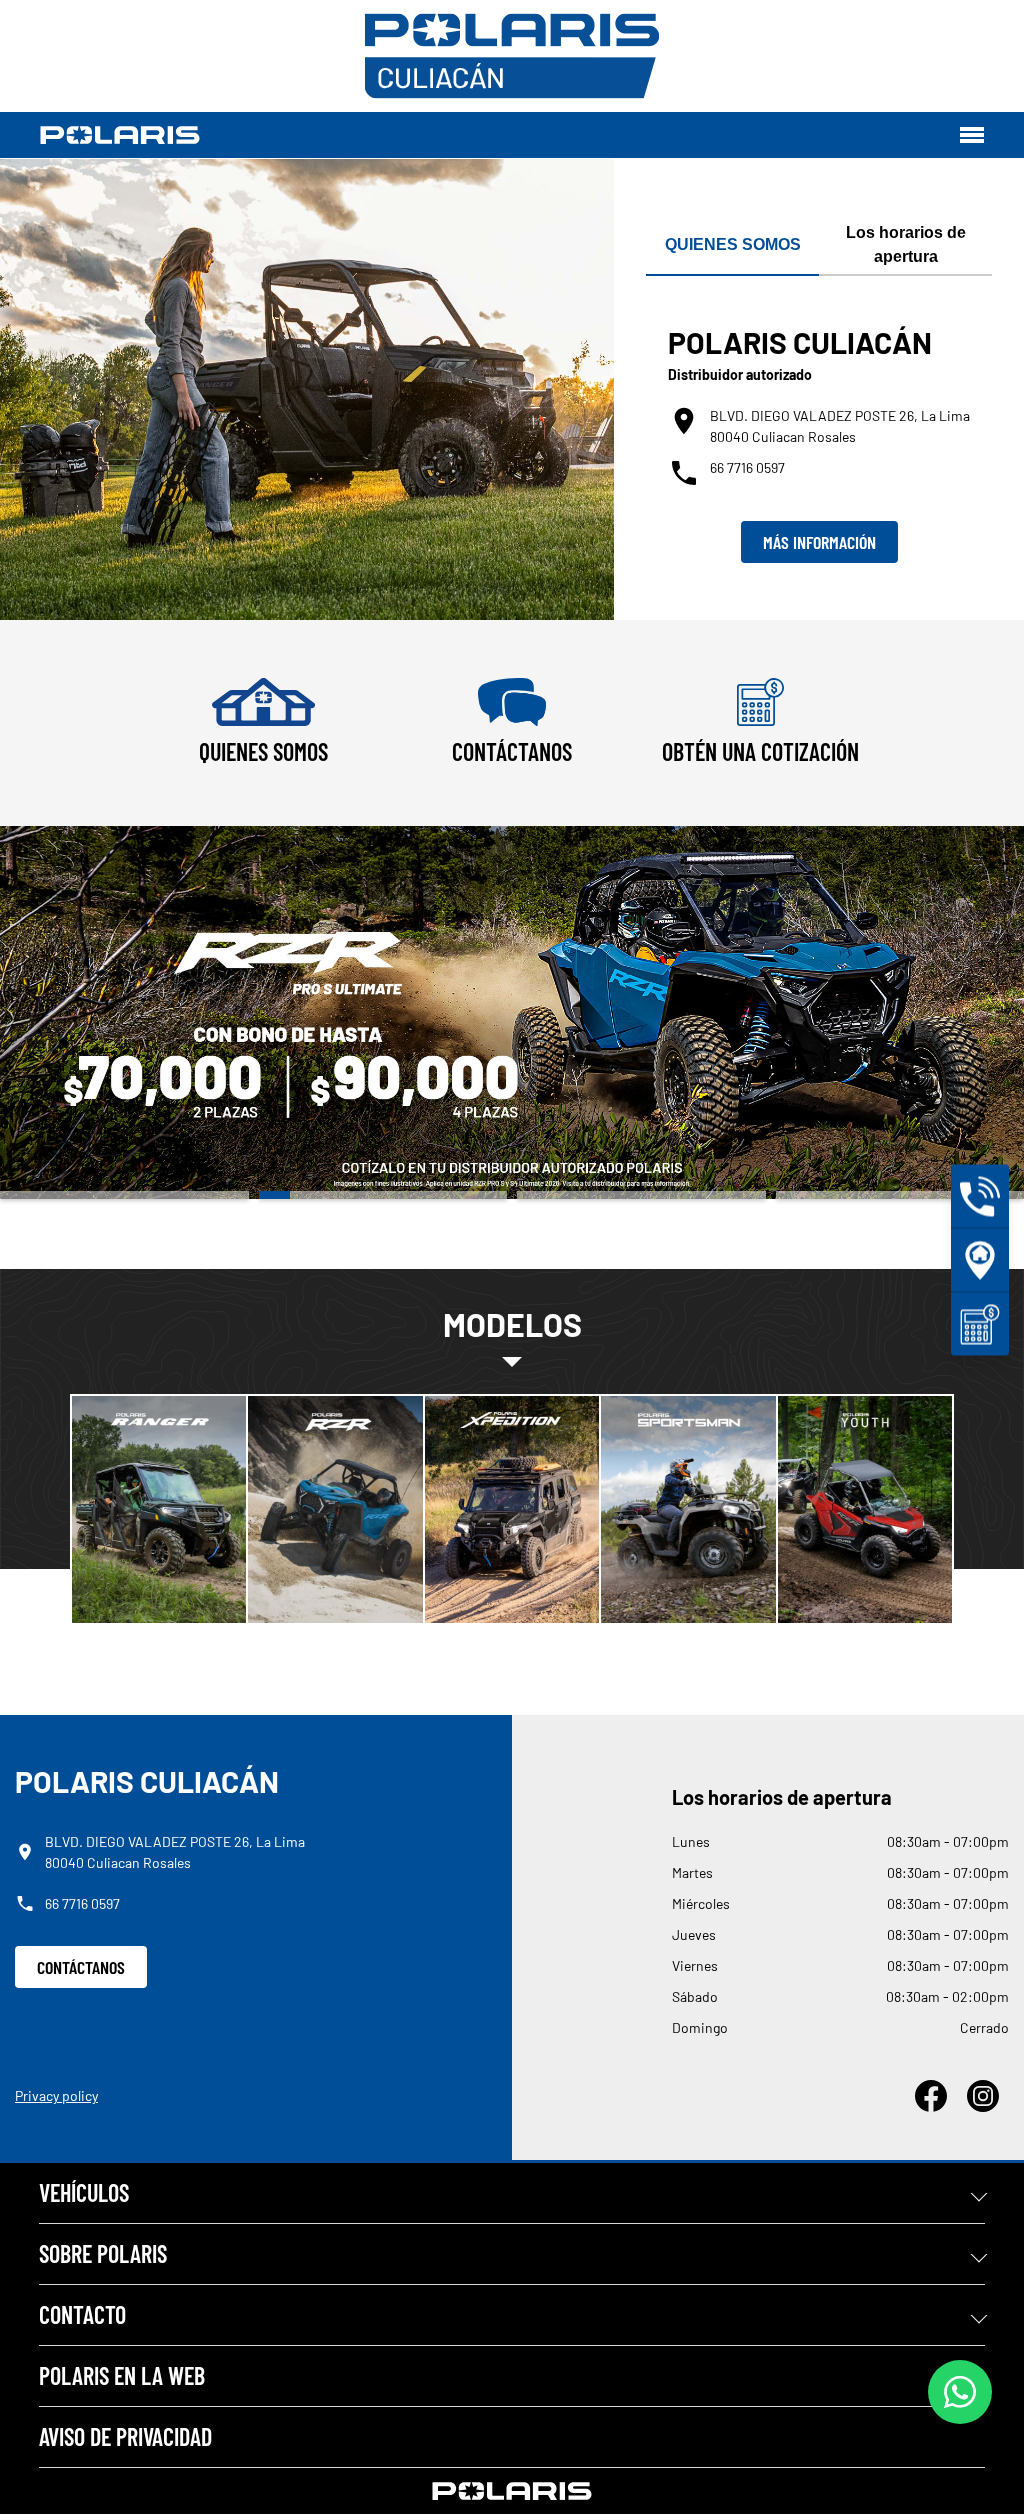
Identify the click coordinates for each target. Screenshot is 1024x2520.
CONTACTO (82, 2314)
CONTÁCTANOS (81, 1967)
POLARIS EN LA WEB (122, 2375)
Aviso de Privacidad (125, 2436)
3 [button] (641, 1195)
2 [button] (383, 1195)
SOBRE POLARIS (103, 2253)
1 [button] (124, 1195)
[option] (512, 1012)
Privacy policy (56, 2095)
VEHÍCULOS (84, 2192)
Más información (819, 542)
